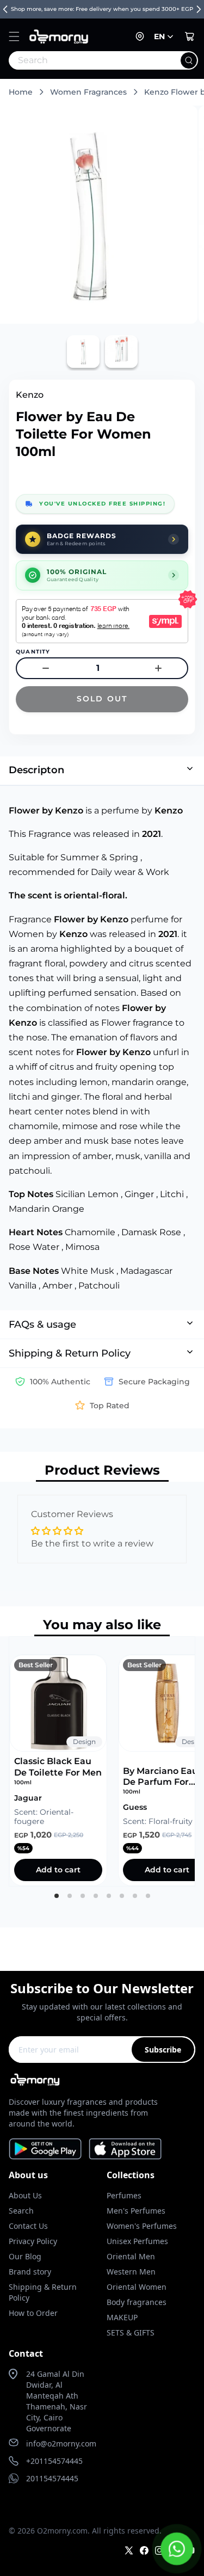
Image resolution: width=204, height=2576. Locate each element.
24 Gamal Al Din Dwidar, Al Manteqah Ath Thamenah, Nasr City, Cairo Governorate (57, 2401)
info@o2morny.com (61, 2443)
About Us (25, 2195)
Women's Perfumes (142, 2226)
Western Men (131, 2272)
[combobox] (79, 60)
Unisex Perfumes (137, 2241)
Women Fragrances (88, 92)
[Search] (189, 60)
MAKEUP (122, 2317)
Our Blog (25, 2256)
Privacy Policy (33, 2241)
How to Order (33, 2313)
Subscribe (163, 2050)
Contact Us (28, 2226)
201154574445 (52, 2478)
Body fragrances (137, 2302)
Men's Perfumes (136, 2211)
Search (21, 2211)
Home (21, 92)
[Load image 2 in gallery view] (121, 352)
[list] (102, 1761)
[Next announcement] (199, 9)
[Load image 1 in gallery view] (83, 352)
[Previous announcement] (5, 9)
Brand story (30, 2272)
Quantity (33, 652)
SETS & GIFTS (131, 2332)
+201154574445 (54, 2461)
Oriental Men (131, 2256)
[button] (14, 36)
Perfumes (124, 2195)
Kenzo (30, 395)
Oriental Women (137, 2287)
